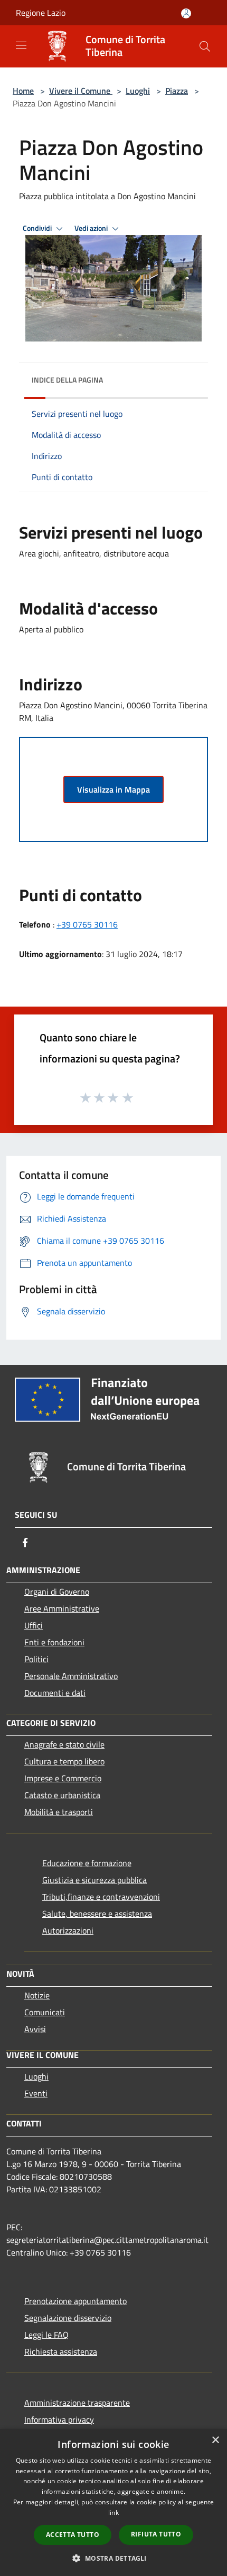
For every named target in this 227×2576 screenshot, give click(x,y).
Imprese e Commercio (63, 1778)
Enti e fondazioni (54, 1642)
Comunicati (45, 2012)
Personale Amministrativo (71, 1676)
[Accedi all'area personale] (186, 13)
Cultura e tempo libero (64, 1761)
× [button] (215, 2440)
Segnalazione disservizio (68, 2318)
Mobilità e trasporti (59, 1812)
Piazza (177, 91)
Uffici (34, 1625)
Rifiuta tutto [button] (156, 2534)
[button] (113, 2558)
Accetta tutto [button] (73, 2535)
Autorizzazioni (68, 1930)
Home (23, 91)
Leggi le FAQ (46, 2335)
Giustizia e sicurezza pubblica (94, 1880)
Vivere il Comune (81, 91)
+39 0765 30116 (87, 924)
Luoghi (138, 91)
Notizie (37, 1995)
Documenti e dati (55, 1693)
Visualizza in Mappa (113, 789)
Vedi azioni (92, 228)
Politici (36, 1659)
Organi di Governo (57, 1592)
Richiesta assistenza (61, 2351)
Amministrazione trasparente (77, 2403)
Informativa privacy (59, 2419)
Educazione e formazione (87, 1863)
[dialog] (113, 2502)
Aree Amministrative (62, 1608)
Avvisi (35, 2029)
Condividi (38, 228)
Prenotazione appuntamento (75, 2301)
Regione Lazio (41, 13)
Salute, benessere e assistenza (97, 1914)
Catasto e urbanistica (62, 1795)
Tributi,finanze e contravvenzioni (101, 1897)
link (113, 2512)
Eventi (36, 2093)
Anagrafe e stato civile (64, 1744)
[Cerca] (205, 46)
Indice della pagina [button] (67, 380)
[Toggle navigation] (21, 45)
